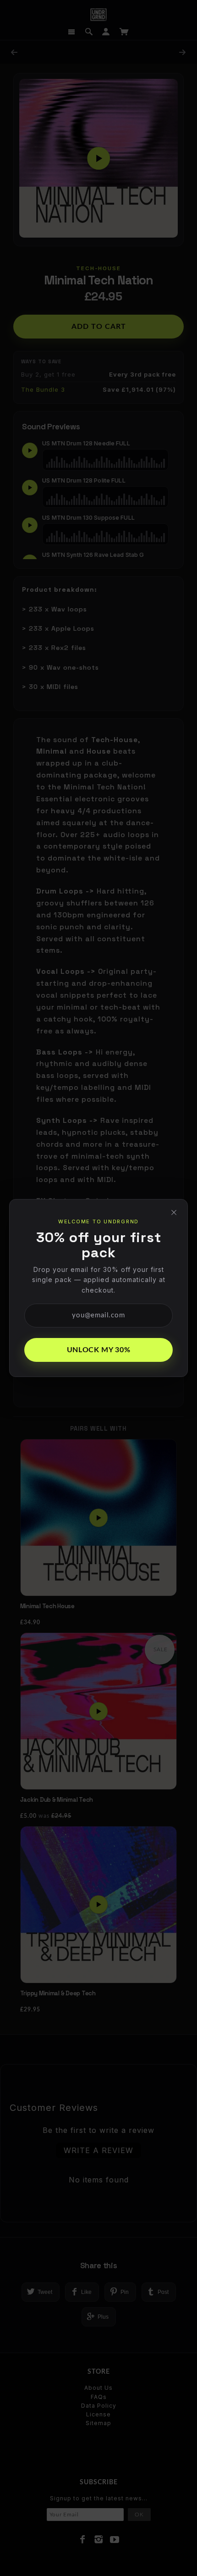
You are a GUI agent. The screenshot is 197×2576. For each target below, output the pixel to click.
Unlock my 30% (98, 1350)
